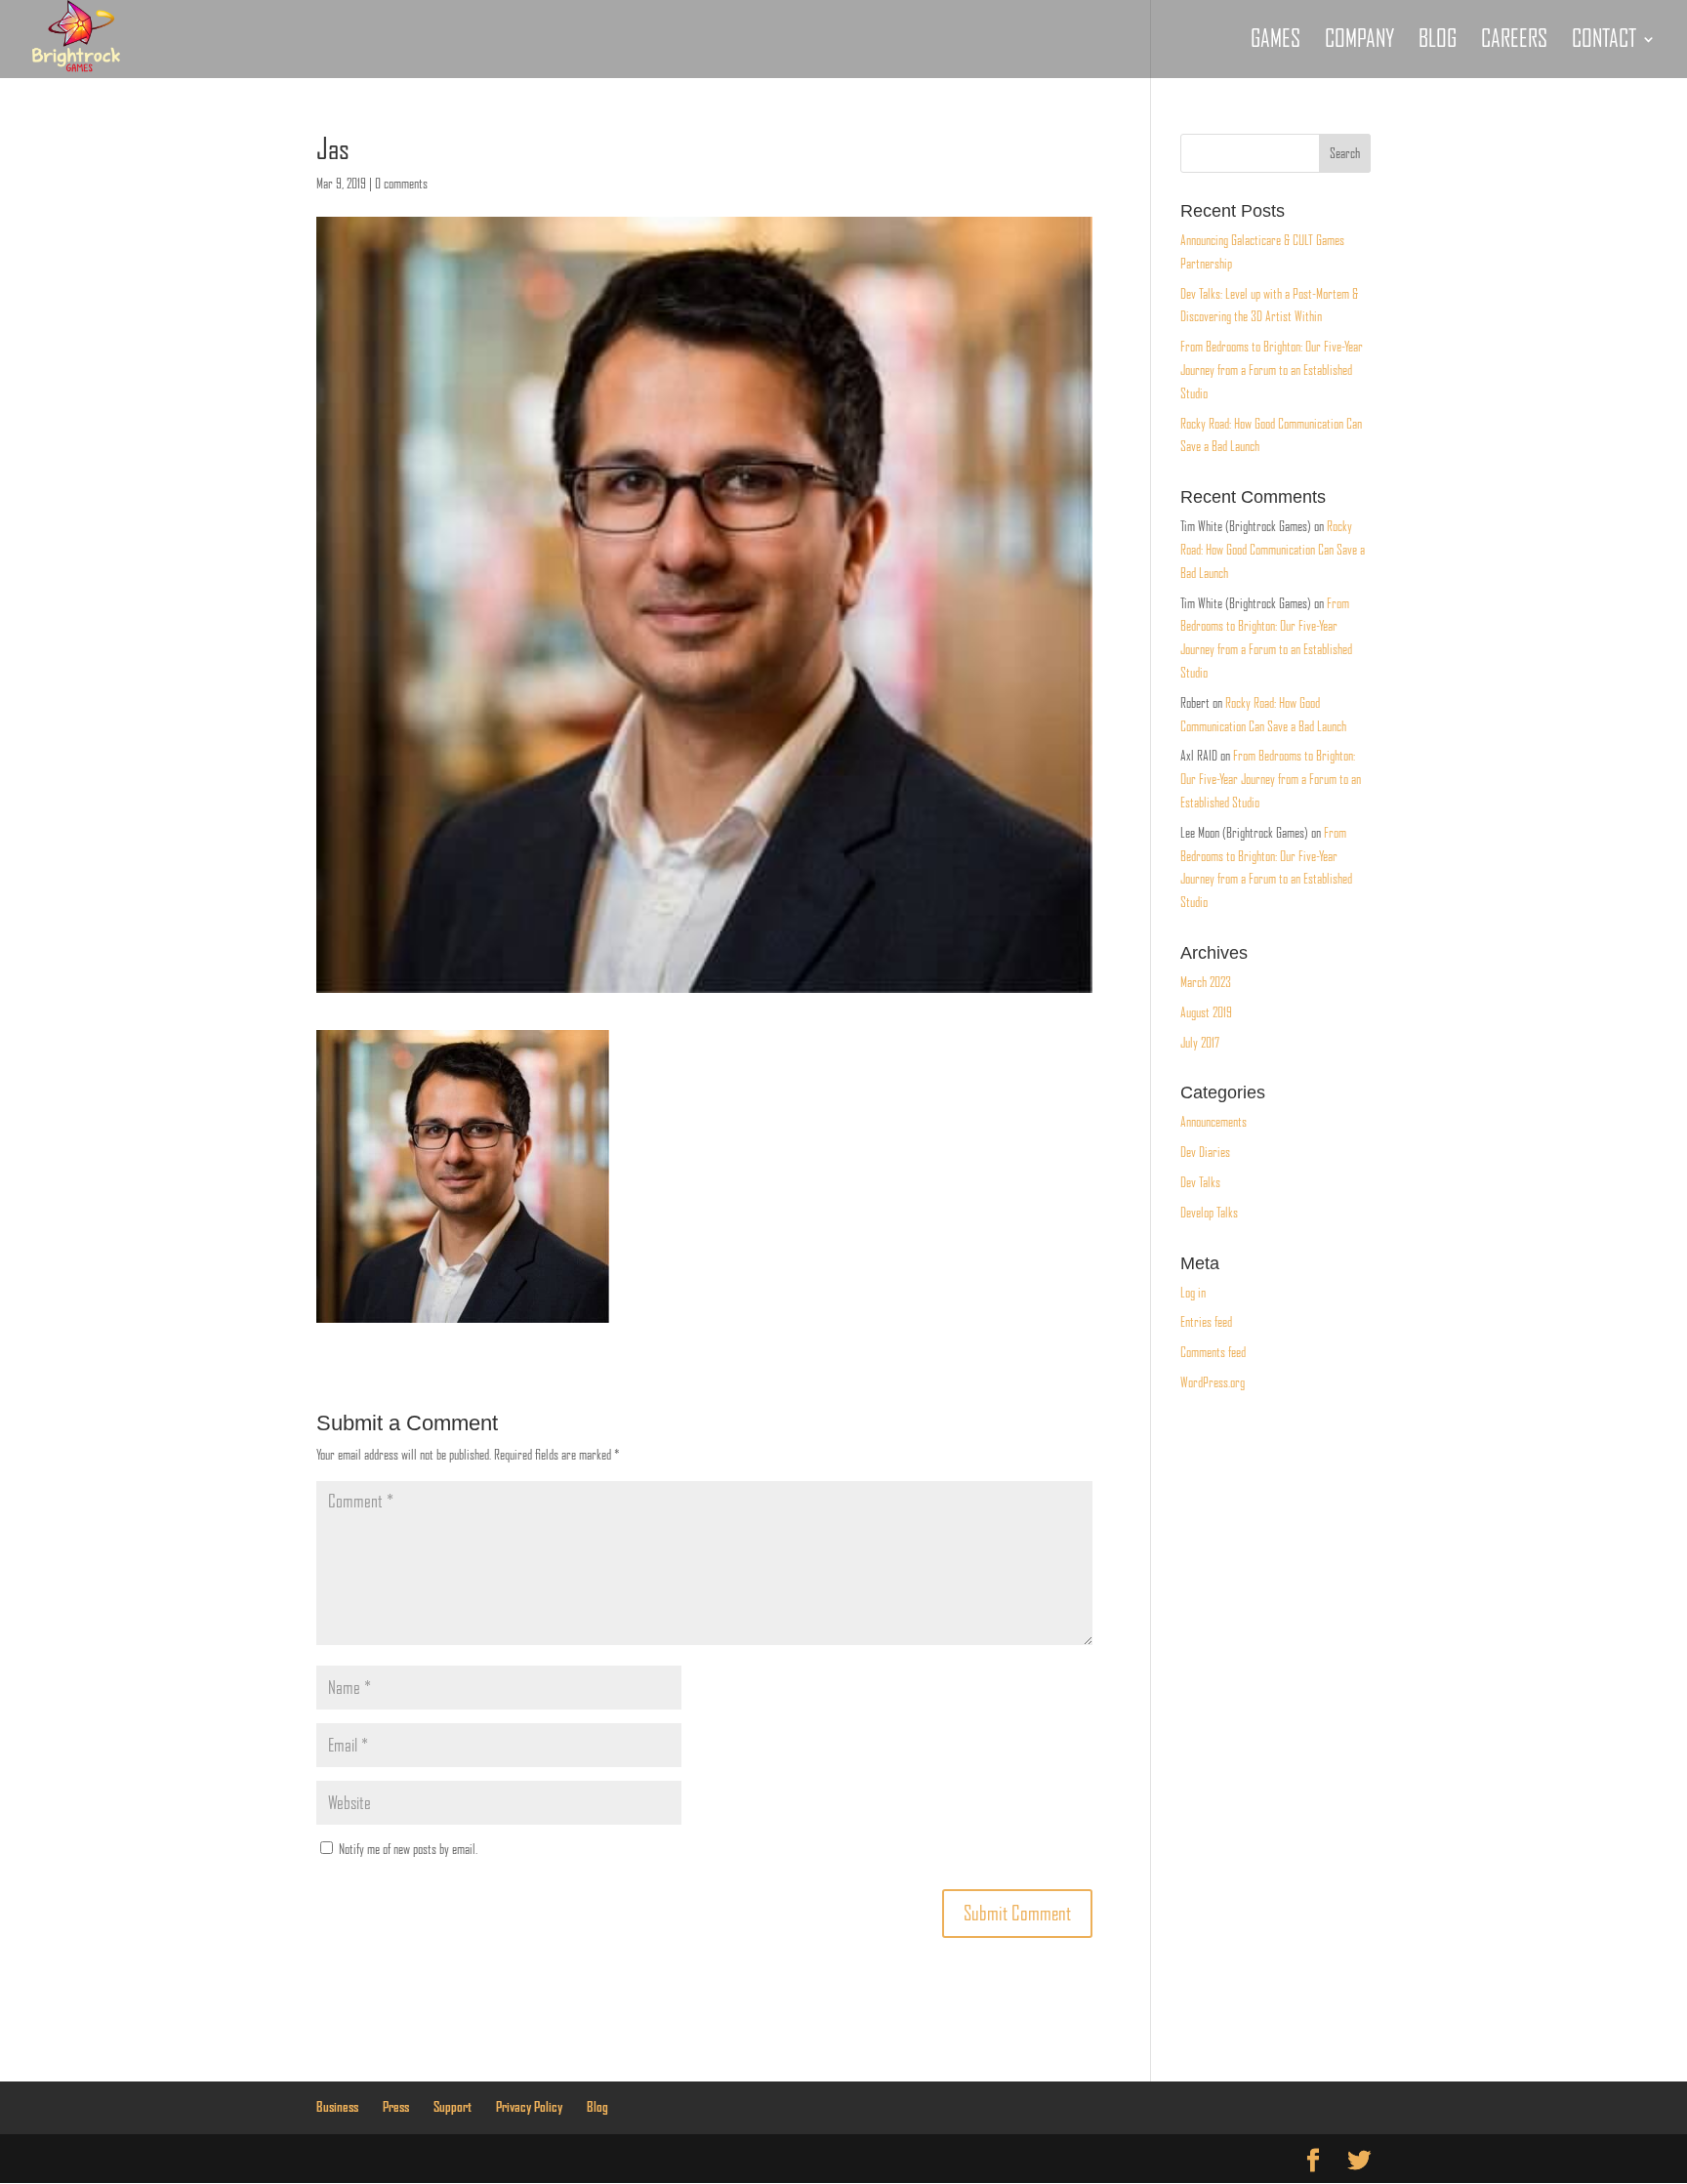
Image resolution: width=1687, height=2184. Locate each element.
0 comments (401, 184)
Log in (1193, 1293)
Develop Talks (1209, 1213)
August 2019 (1206, 1012)
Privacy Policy (529, 2107)
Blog (1438, 42)
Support (453, 2107)
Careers (1514, 42)
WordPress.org (1213, 1382)
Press (396, 2107)
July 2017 (1200, 1043)
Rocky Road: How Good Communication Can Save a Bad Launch (1273, 550)
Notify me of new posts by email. (408, 1849)
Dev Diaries (1205, 1152)
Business (337, 2107)
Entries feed (1206, 1322)
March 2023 (1206, 982)
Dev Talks (1200, 1182)
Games (1276, 42)
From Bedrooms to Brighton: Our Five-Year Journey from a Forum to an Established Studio (1272, 370)
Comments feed (1213, 1352)
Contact (1604, 42)
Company (1359, 42)
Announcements (1214, 1122)
